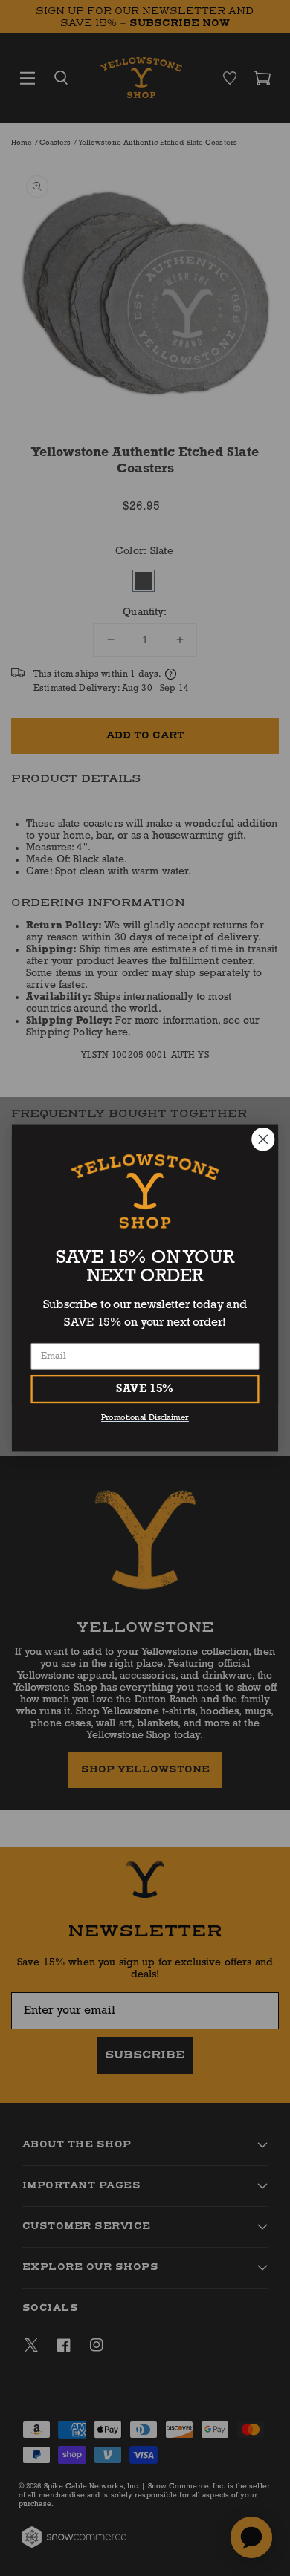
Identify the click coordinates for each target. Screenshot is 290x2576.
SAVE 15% (145, 1389)
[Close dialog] (263, 1139)
